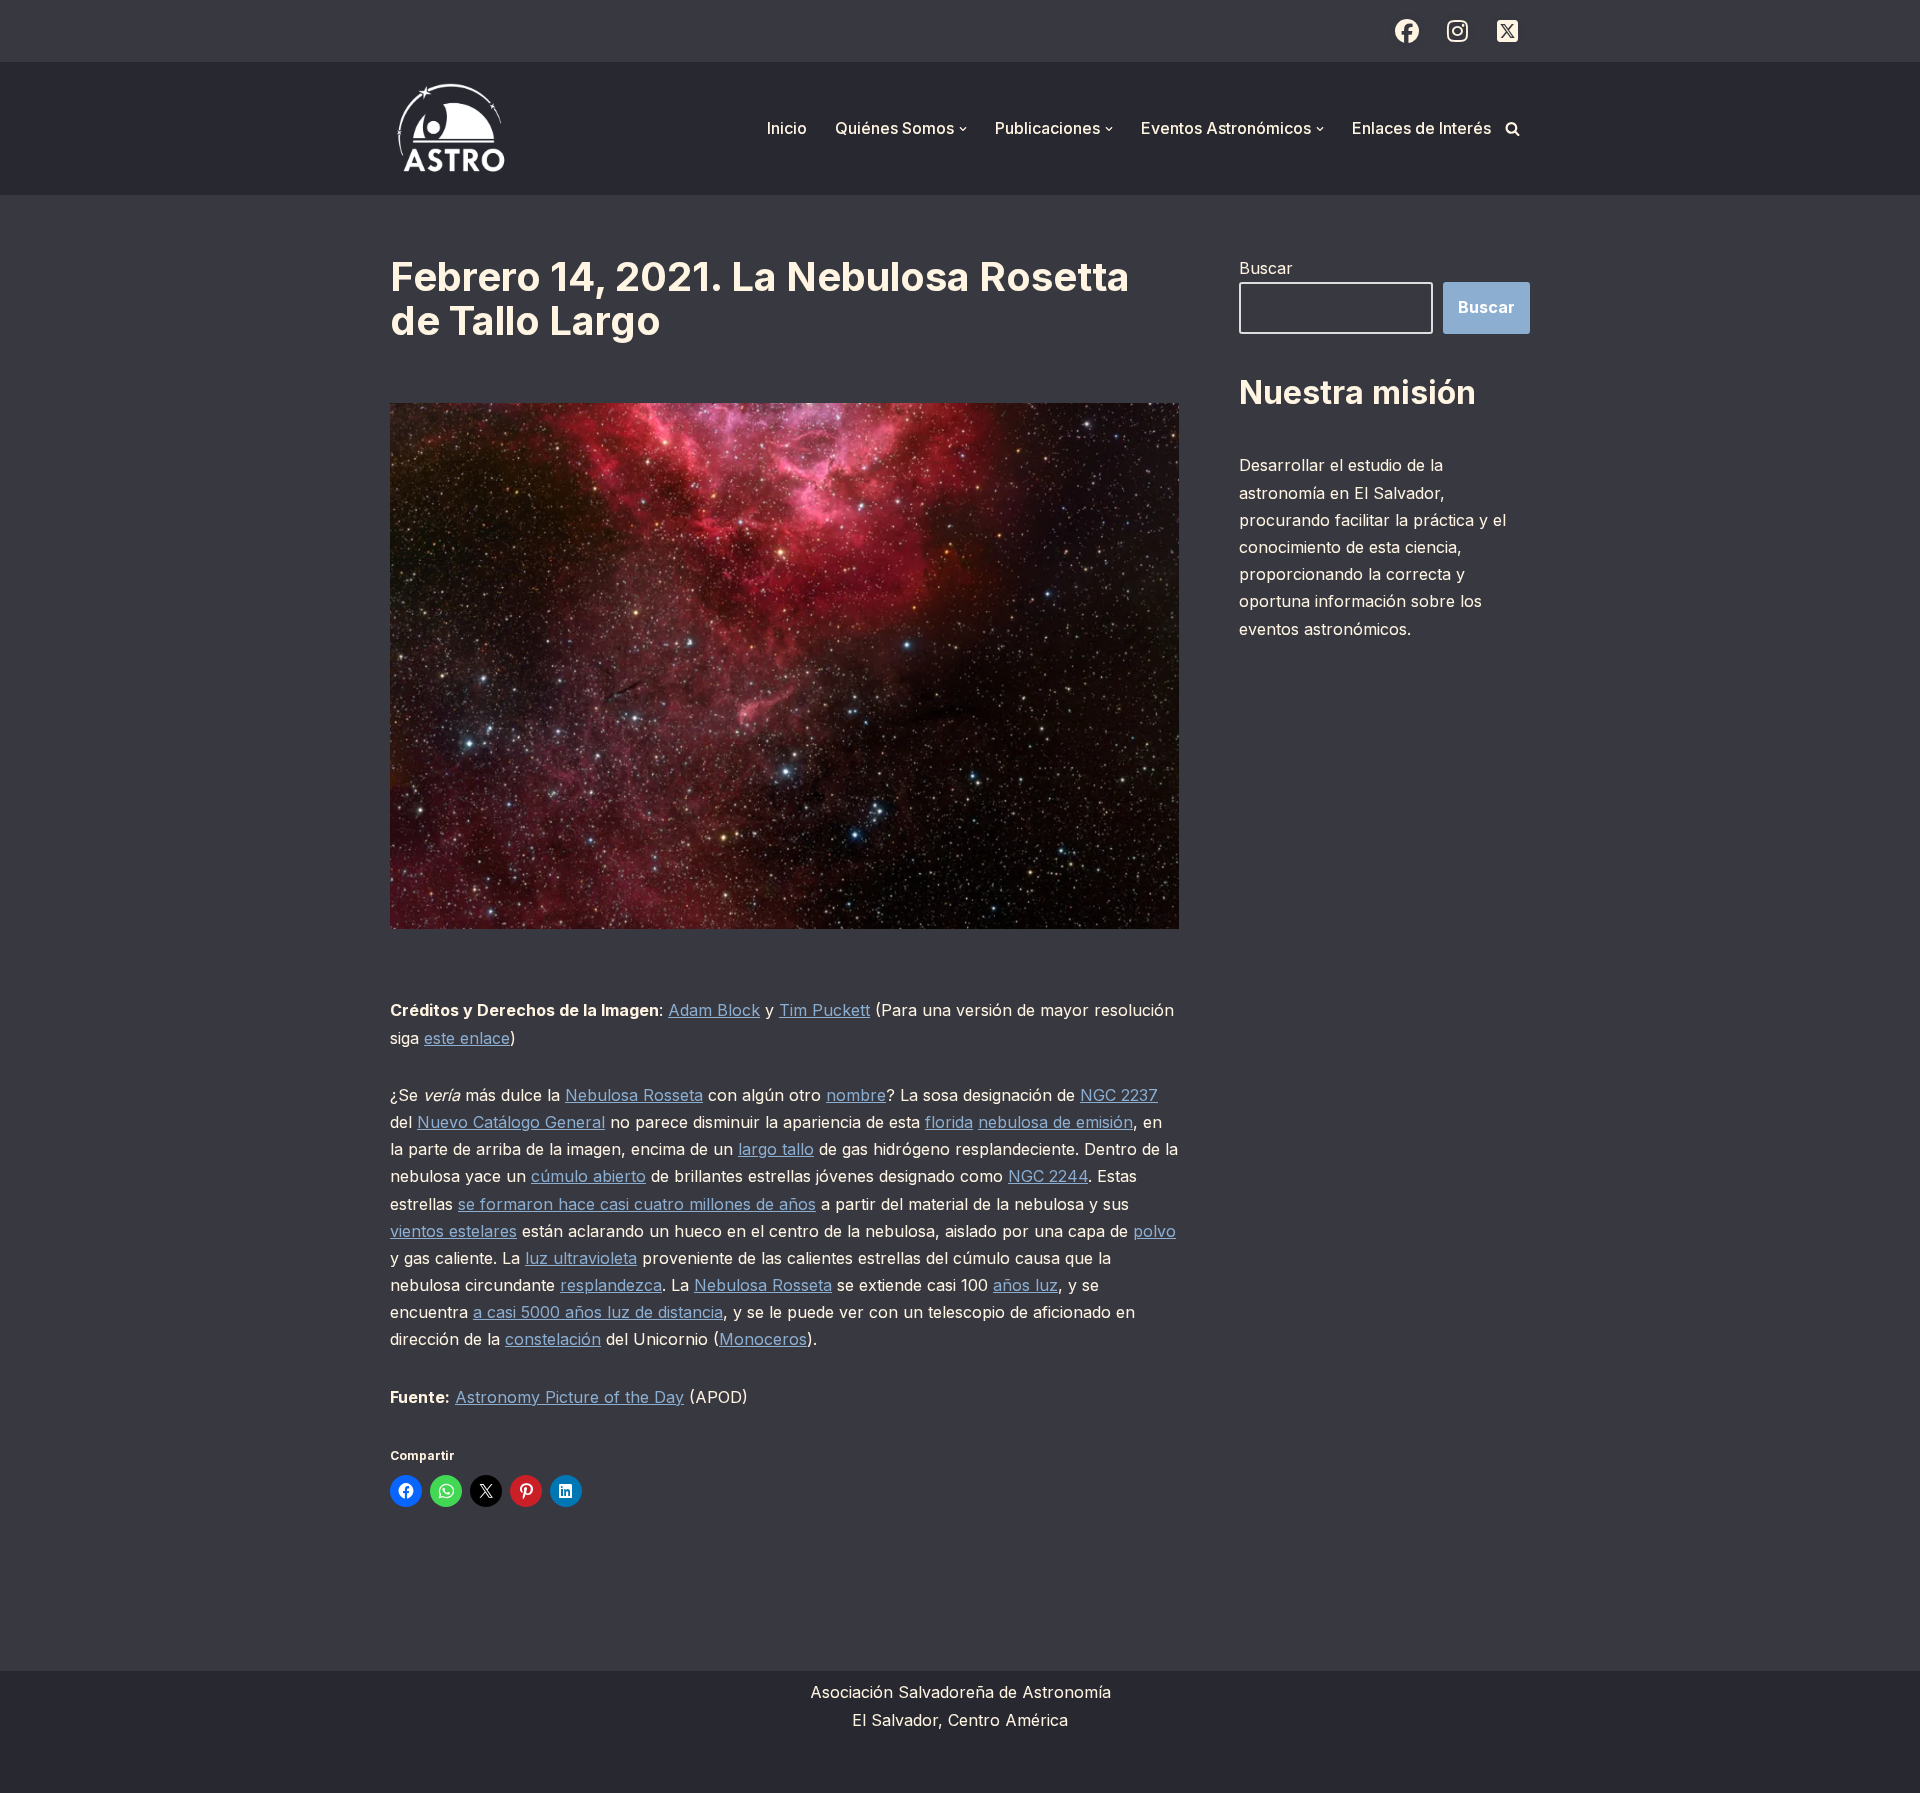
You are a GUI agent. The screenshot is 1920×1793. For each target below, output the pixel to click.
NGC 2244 (1048, 1176)
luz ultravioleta (581, 1258)
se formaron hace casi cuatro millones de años (637, 1204)
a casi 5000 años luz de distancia (598, 1312)
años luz (1025, 1285)
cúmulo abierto (588, 1176)
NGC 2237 (1119, 1095)
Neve (410, 1767)
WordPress (635, 1767)
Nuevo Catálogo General (511, 1122)
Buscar (1266, 268)
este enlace (467, 1038)
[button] (963, 129)
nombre (856, 1095)
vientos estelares (453, 1231)
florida (949, 1122)
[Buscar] (1512, 128)
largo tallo (776, 1149)
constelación (553, 1339)
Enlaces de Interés (1421, 128)
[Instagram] (1457, 31)
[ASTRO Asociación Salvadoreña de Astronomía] (450, 128)
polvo (1154, 1231)
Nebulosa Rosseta (634, 1095)
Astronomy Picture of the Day (569, 1397)
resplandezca (611, 1285)
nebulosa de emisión (1055, 1122)
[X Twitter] (1507, 31)
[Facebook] (1407, 31)
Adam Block (714, 1010)
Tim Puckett (824, 1010)
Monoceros (763, 1339)
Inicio (787, 128)
